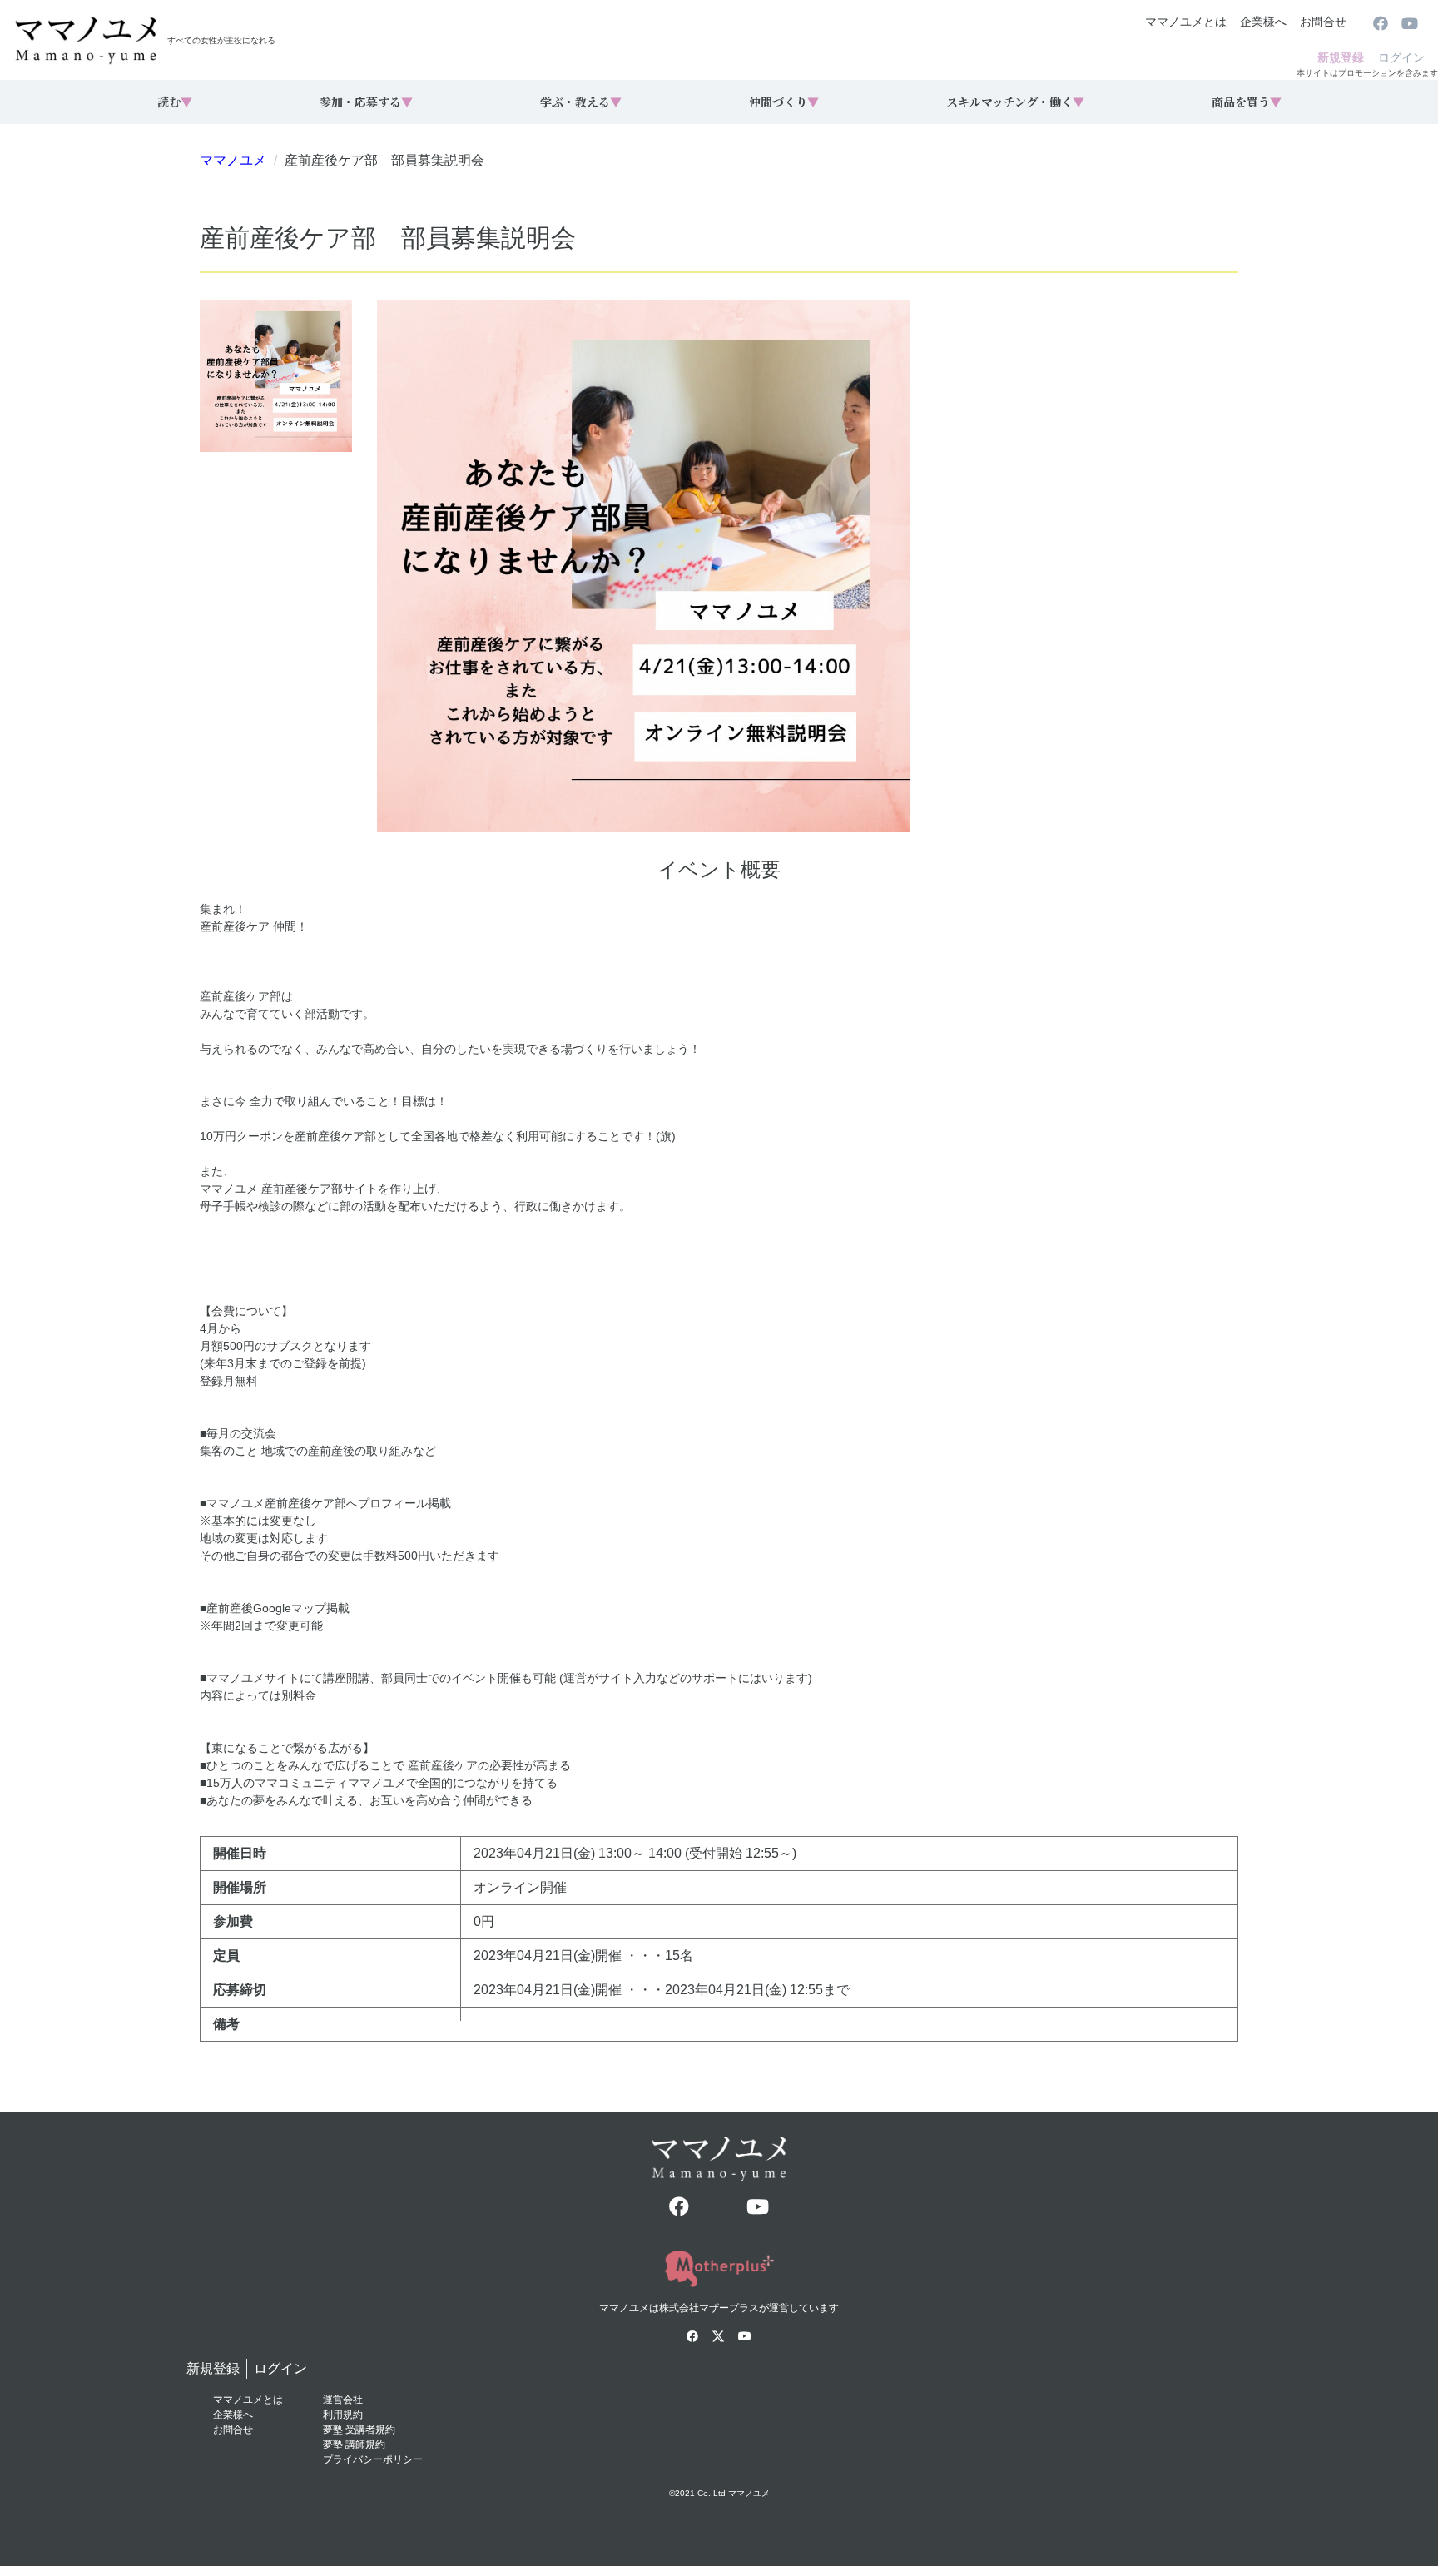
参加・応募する (366, 102)
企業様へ (1263, 22)
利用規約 (343, 2415)
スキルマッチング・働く (1015, 102)
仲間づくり (784, 102)
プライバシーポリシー (373, 2459)
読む (175, 102)
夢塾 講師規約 (354, 2444)
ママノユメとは (1186, 22)
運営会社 (343, 2400)
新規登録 (1341, 57)
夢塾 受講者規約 (359, 2430)
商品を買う (1247, 102)
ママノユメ (233, 160)
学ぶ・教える (581, 102)
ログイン (1401, 57)
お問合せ (1323, 22)
